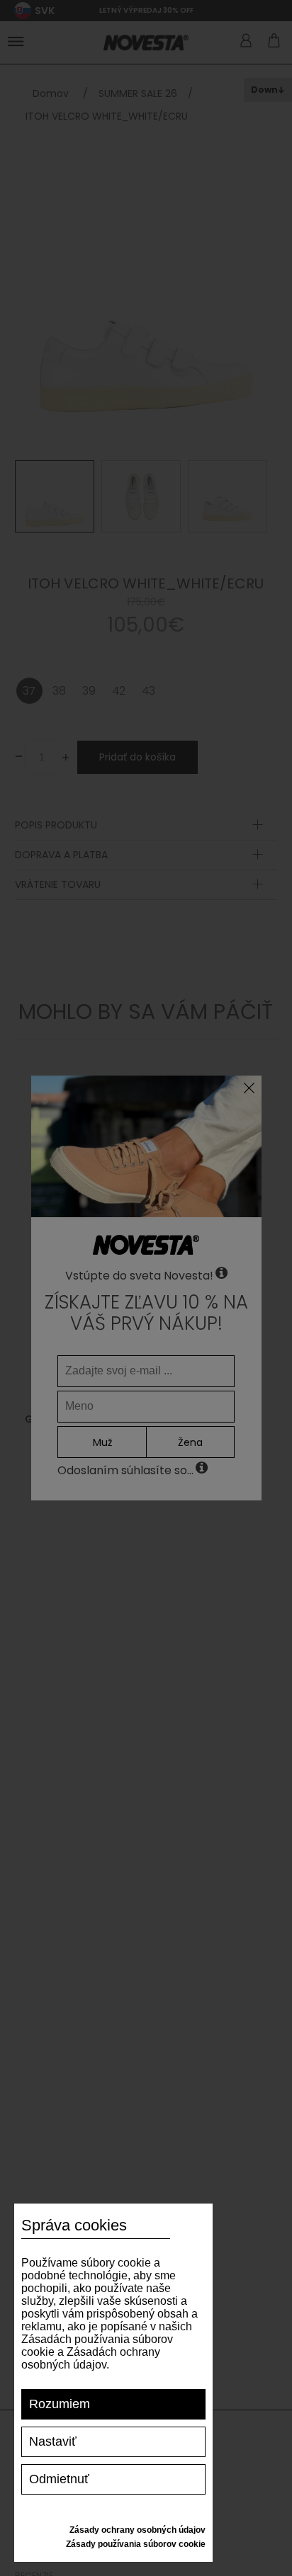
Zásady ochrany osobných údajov (137, 2530)
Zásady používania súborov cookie (136, 2544)
